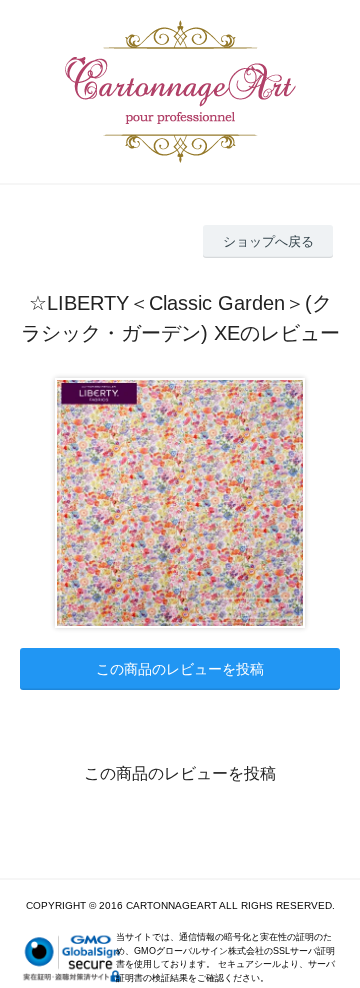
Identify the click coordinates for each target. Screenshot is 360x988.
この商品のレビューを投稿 (180, 669)
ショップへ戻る (268, 241)
